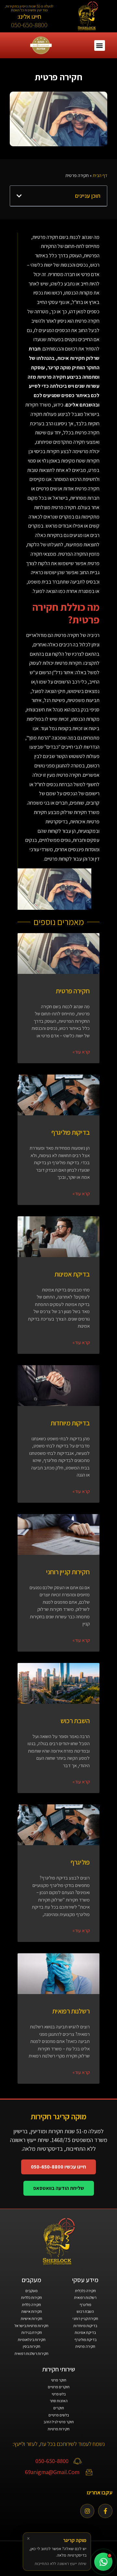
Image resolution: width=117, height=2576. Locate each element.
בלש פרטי (59, 2394)
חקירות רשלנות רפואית (32, 2353)
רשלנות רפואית (71, 2011)
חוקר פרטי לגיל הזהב (59, 2422)
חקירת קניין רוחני (85, 2319)
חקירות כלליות (32, 2297)
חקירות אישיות (32, 2319)
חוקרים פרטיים (59, 2387)
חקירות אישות (32, 2311)
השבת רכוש (75, 1721)
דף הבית (100, 175)
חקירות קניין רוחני (68, 1572)
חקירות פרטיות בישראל (32, 2326)
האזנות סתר (59, 2401)
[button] (100, 45)
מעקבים (32, 2291)
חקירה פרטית (73, 991)
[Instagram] (87, 2511)
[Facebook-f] (105, 2511)
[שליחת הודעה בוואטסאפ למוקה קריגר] (103, 2562)
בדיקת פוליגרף (85, 2340)
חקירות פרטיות (59, 2429)
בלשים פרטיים (59, 2415)
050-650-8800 (29, 25)
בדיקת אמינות (72, 1274)
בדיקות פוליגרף (71, 1132)
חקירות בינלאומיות (32, 2340)
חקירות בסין (32, 2346)
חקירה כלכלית (85, 2291)
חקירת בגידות (32, 2332)
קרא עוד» (81, 1052)
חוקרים (59, 2408)
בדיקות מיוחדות (70, 1423)
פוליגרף (80, 1862)
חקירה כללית (32, 2305)
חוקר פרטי (59, 2380)
